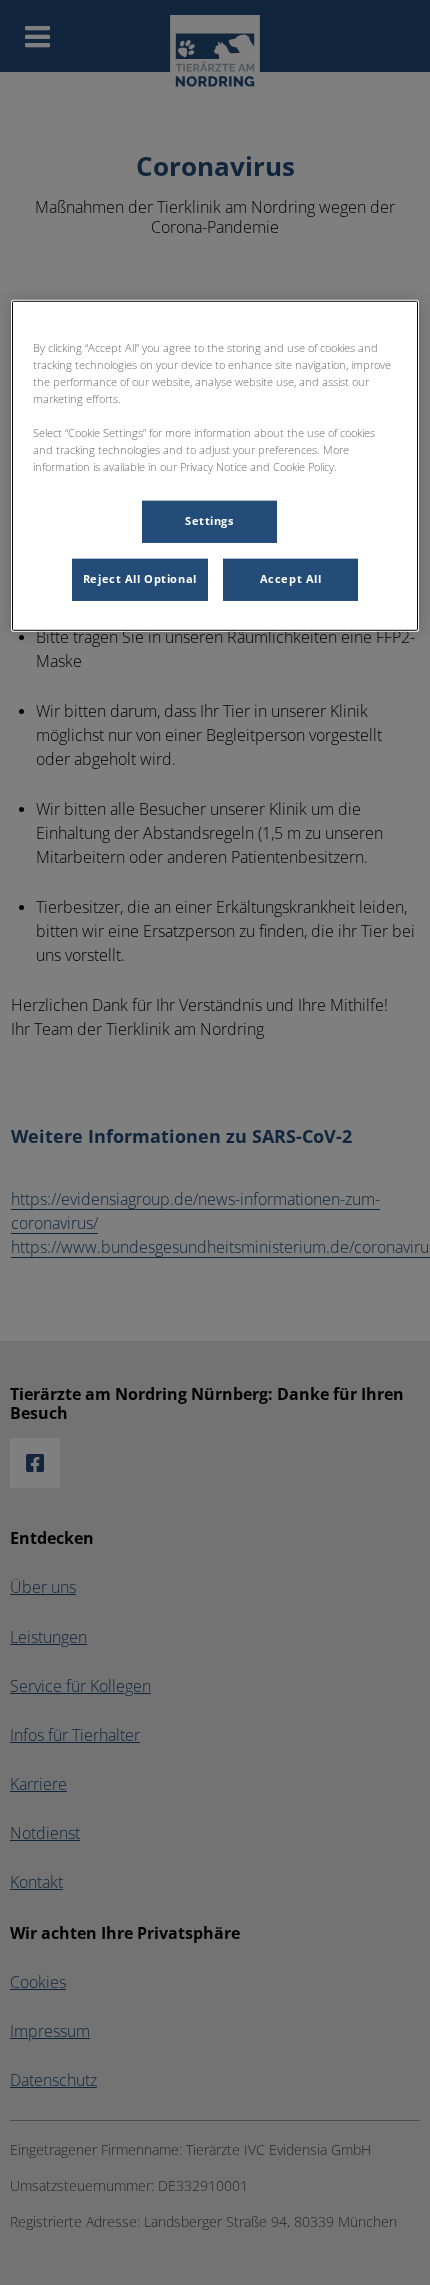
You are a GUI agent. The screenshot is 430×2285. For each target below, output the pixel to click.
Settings (209, 521)
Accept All (291, 579)
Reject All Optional (140, 579)
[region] (215, 466)
